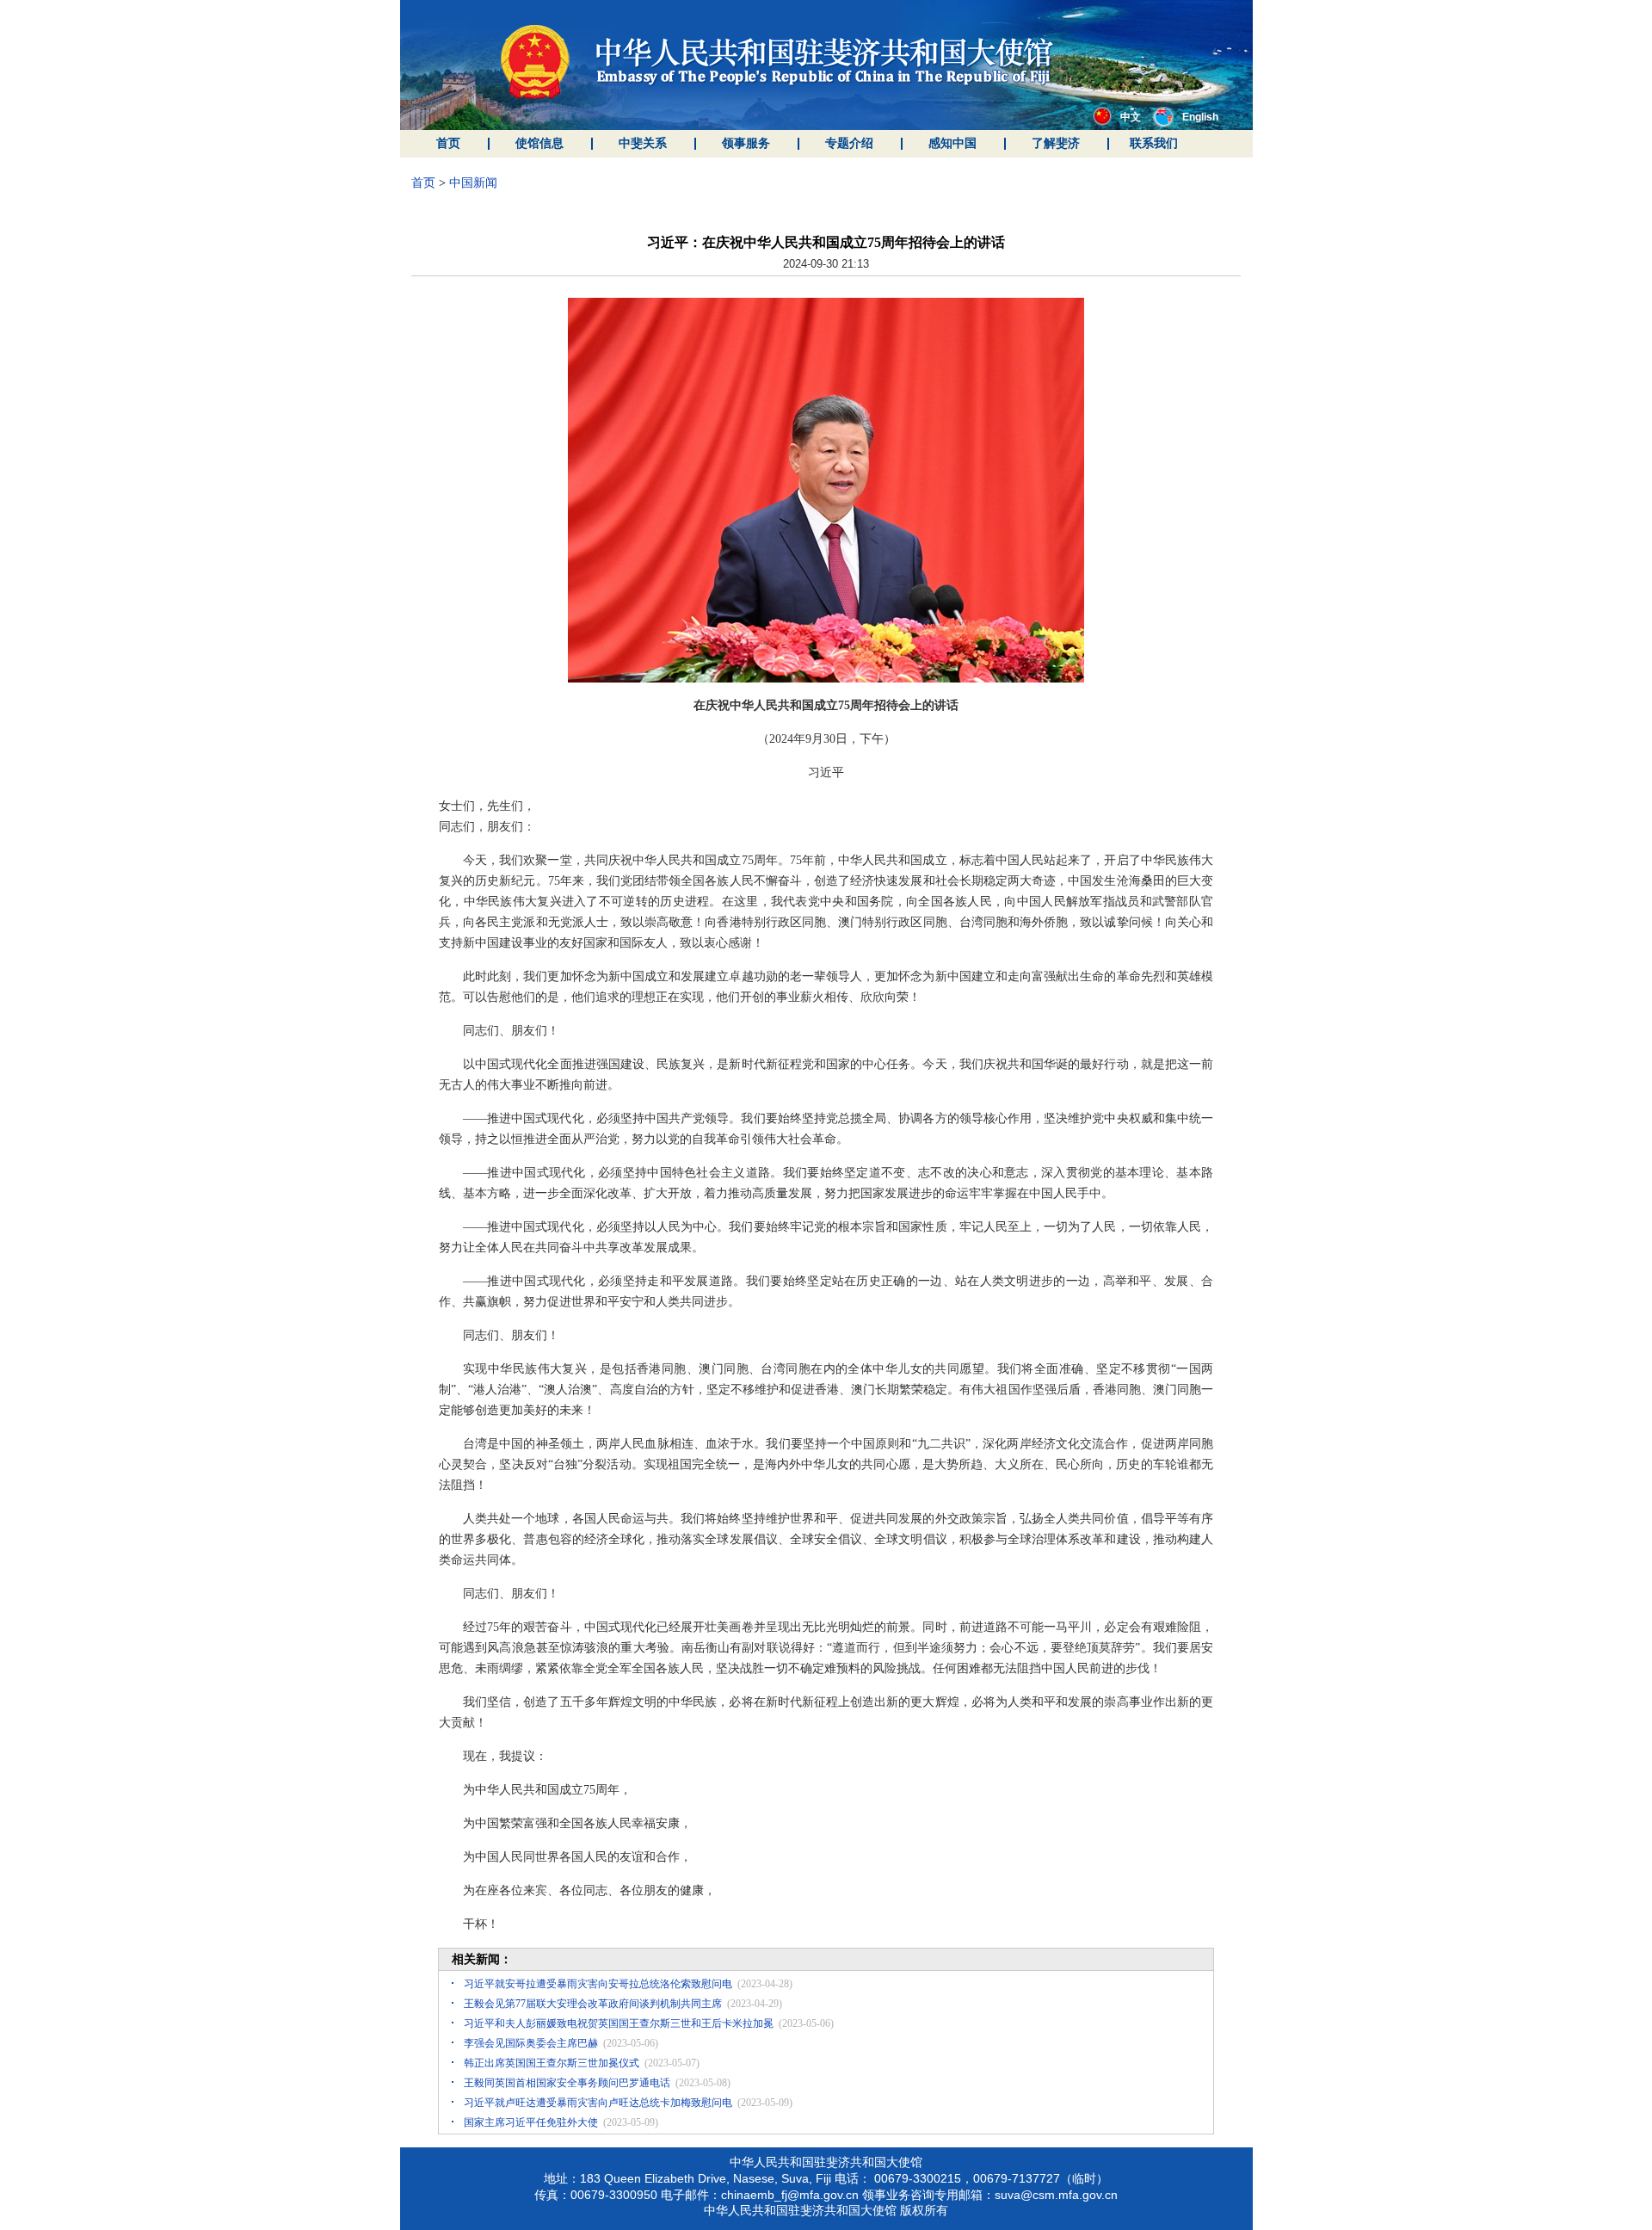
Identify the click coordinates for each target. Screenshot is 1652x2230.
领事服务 (746, 143)
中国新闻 (473, 183)
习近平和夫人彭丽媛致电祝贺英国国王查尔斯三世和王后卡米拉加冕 (619, 2023)
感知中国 (952, 143)
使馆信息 (539, 143)
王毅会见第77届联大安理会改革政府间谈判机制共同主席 (593, 2004)
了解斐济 (1056, 143)
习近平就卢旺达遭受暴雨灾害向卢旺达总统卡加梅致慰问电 (598, 2103)
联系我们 (1154, 143)
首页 (448, 143)
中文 (1131, 117)
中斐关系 (643, 143)
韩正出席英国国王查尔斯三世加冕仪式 (552, 2063)
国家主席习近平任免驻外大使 (531, 2122)
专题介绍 (849, 143)
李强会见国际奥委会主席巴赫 (531, 2043)
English (1200, 117)
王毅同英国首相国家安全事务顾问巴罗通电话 (567, 2083)
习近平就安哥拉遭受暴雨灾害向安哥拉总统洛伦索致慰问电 (598, 1984)
